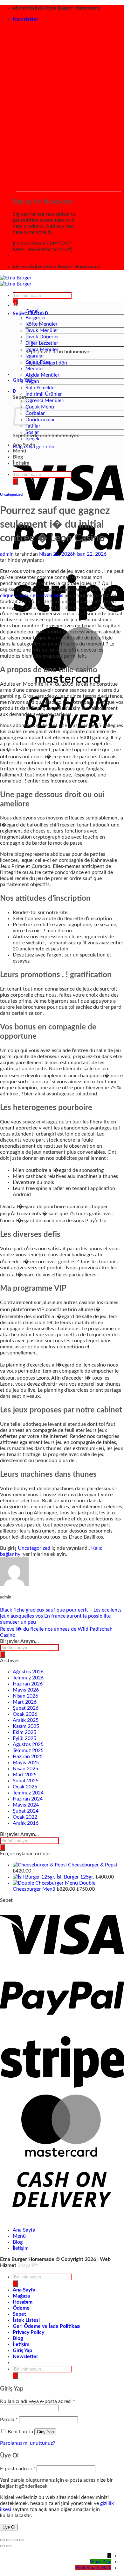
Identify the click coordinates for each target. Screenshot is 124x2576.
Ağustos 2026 (28, 1672)
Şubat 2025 (26, 1781)
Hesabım (23, 2302)
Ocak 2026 (25, 1714)
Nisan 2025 (25, 1769)
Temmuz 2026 (28, 1678)
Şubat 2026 (26, 1708)
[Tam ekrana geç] (9, 2540)
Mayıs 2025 (26, 1763)
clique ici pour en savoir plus (32, 595)
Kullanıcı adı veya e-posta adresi (38, 2401)
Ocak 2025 (25, 1787)
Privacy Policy (28, 2332)
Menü (19, 451)
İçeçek (32, 439)
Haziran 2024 (28, 1799)
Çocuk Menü (40, 407)
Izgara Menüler (42, 350)
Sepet (19, 2314)
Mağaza (21, 2296)
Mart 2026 (25, 1702)
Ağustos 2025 (28, 1744)
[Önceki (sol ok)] (3, 2546)
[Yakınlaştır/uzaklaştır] (3, 2540)
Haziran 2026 (28, 1684)
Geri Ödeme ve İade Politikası (47, 2326)
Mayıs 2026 (26, 1690)
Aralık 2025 (26, 1720)
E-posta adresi (18, 2469)
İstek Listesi (26, 2320)
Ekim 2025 (24, 1732)
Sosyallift (28, 2265)
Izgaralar (35, 356)
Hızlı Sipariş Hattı (93, 2568)
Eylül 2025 (24, 1738)
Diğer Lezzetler (42, 343)
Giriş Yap (45, 2432)
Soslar (32, 432)
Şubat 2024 (26, 1811)
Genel (32, 311)
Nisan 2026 (25, 1696)
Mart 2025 (25, 1775)
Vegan (32, 381)
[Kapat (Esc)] (22, 2540)
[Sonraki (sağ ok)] (9, 2546)
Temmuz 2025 (28, 1750)
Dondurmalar (40, 420)
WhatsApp (100, 2562)
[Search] (15, 481)
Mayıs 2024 (26, 1805)
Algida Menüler (42, 375)
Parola (9, 2420)
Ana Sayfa (24, 445)
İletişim (21, 463)
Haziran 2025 (28, 1757)
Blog (18, 457)
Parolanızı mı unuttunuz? (28, 2443)
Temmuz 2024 (28, 1793)
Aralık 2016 (26, 1823)
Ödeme (21, 2308)
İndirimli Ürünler (44, 394)
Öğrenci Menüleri (45, 400)
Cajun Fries (38, 362)
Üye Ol (9, 2527)
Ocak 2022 (25, 1817)
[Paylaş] (15, 2540)
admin (7, 554)
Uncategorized (11, 495)
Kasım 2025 (26, 1726)
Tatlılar (33, 426)
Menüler (35, 369)
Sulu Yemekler (41, 388)
